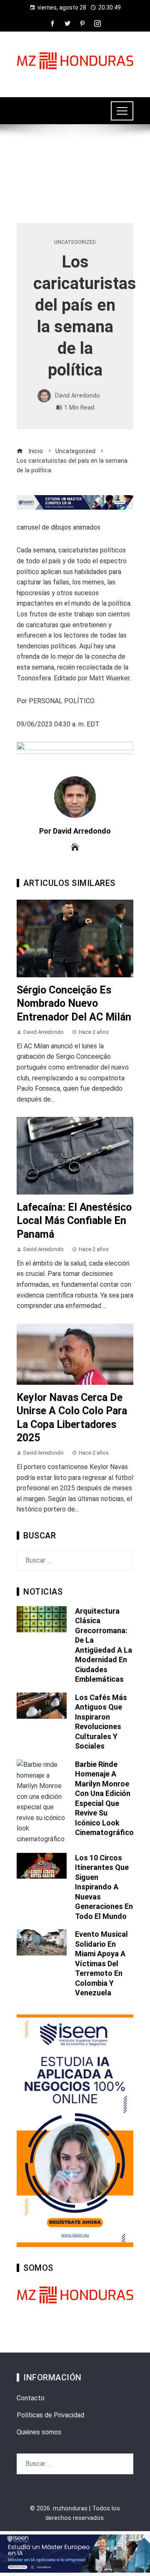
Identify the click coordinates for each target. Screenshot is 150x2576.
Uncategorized (75, 242)
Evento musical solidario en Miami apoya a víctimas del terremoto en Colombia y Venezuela (101, 1963)
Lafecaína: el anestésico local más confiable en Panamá (74, 1221)
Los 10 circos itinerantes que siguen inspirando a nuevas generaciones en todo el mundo (104, 1887)
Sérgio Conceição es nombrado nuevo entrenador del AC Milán (74, 1003)
